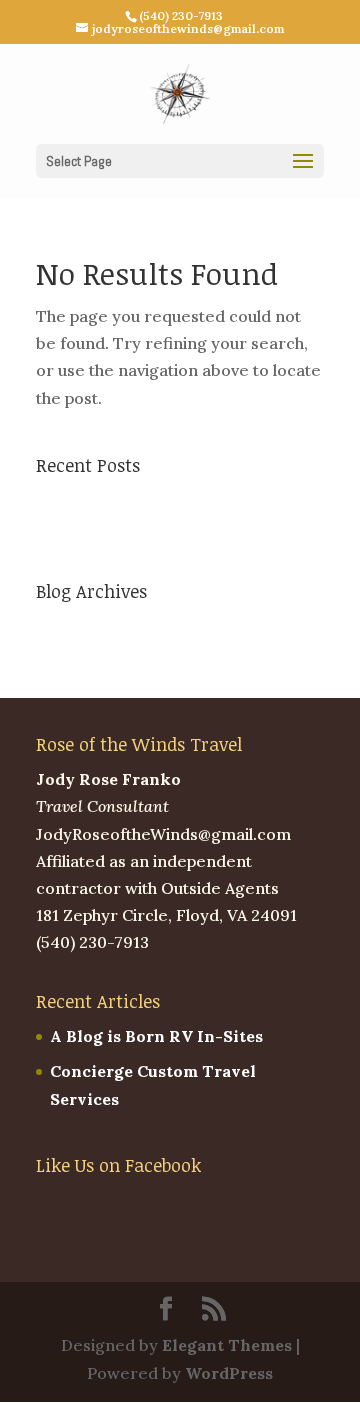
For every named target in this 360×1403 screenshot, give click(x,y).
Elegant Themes (227, 1345)
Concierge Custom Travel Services (175, 535)
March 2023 (83, 626)
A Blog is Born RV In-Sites (142, 500)
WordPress (229, 1373)
